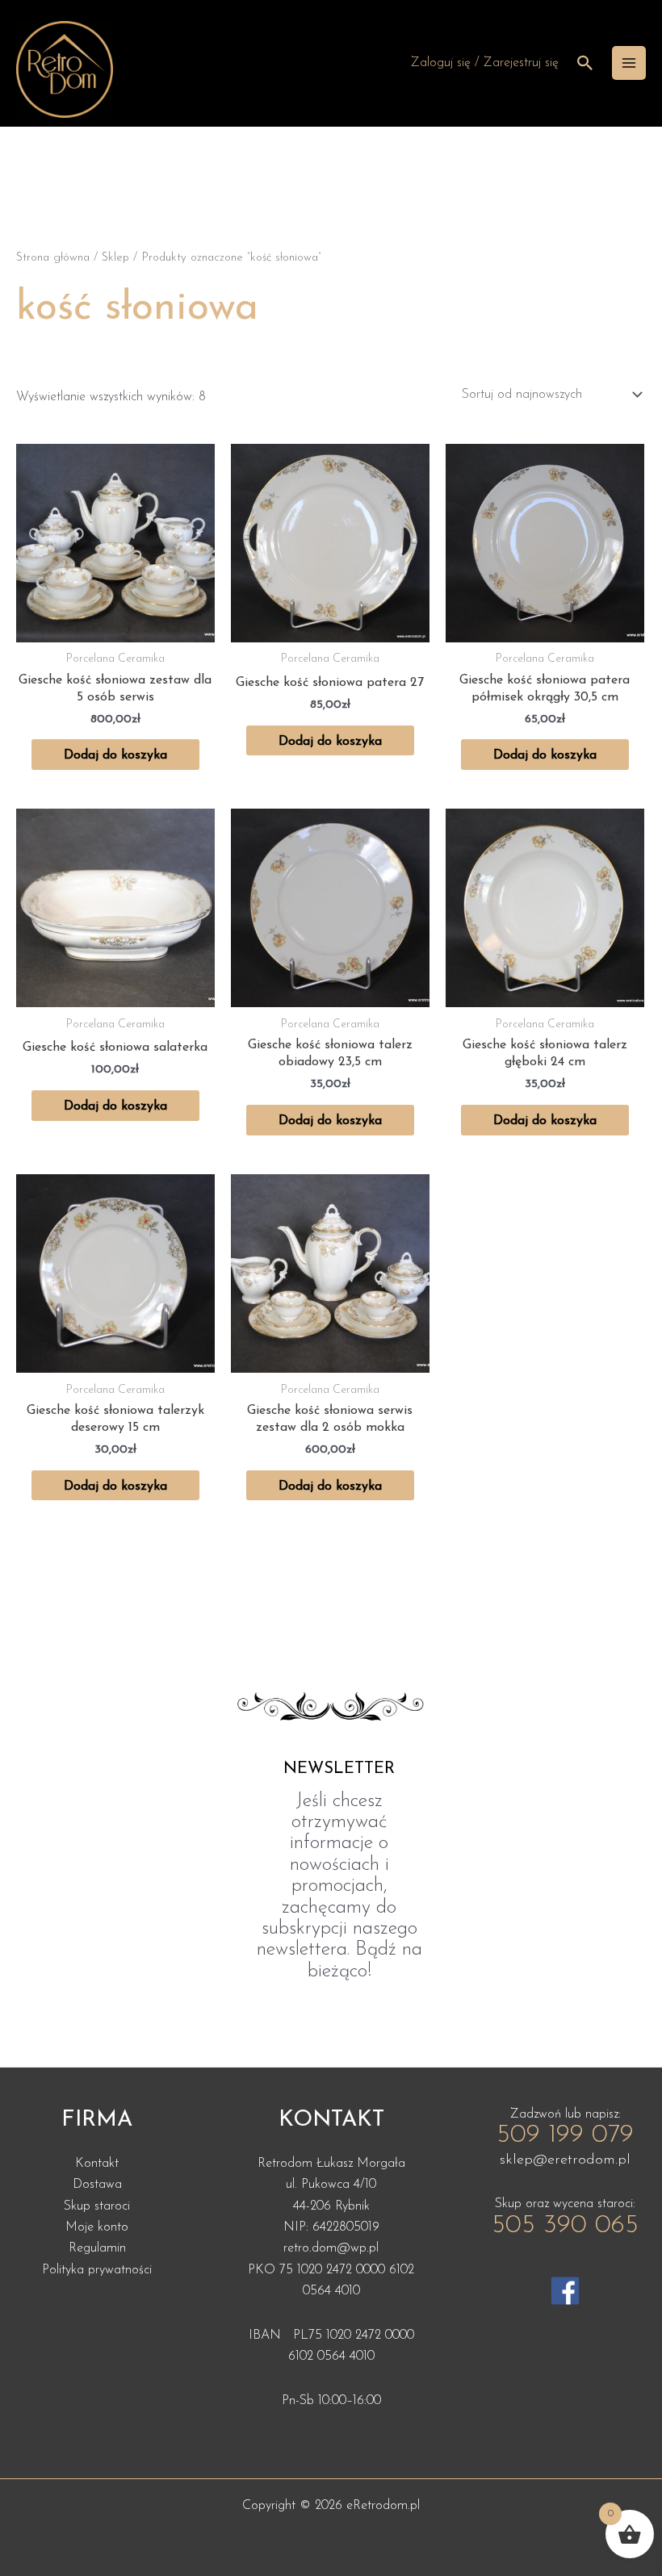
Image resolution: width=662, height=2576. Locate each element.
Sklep (115, 258)
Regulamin (97, 2248)
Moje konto (97, 2227)
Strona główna (53, 258)
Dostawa (97, 2185)
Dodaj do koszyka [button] (115, 755)
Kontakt (97, 2164)
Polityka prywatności (97, 2270)
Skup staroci (97, 2206)
